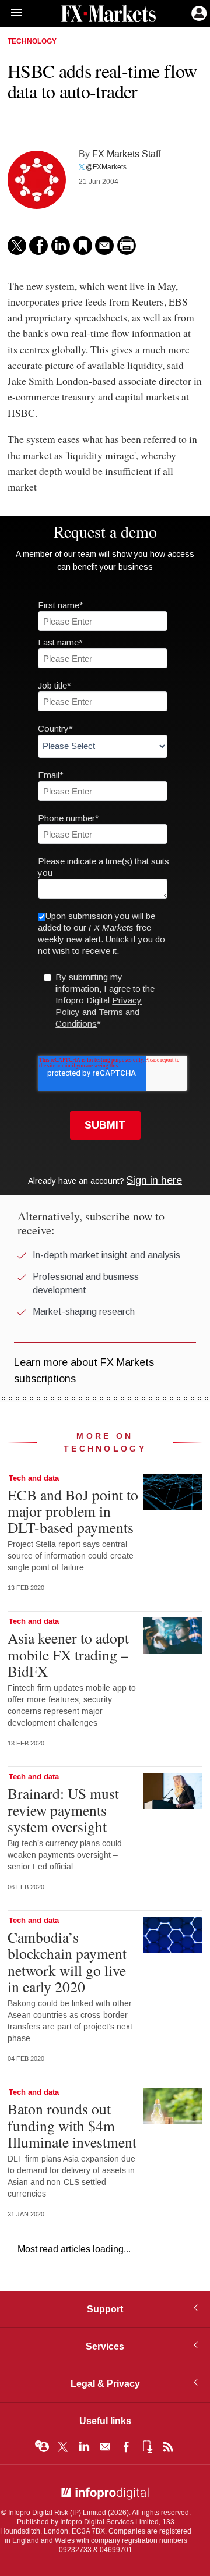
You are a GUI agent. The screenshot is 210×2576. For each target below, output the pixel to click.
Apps (147, 2447)
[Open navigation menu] (11, 13)
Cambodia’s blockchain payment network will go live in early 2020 (67, 1962)
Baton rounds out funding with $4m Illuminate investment (72, 2125)
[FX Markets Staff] (37, 180)
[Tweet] (17, 246)
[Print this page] (127, 246)
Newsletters (105, 2447)
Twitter (63, 2447)
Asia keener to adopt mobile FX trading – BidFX (68, 1654)
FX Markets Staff (126, 154)
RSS (168, 2447)
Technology (32, 42)
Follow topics (42, 2447)
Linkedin (84, 2447)
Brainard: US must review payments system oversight (63, 1809)
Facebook (126, 2447)
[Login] (198, 12)
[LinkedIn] (61, 246)
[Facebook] (38, 246)
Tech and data (34, 1478)
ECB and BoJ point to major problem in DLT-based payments (73, 1511)
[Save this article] (83, 246)
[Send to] (104, 246)
